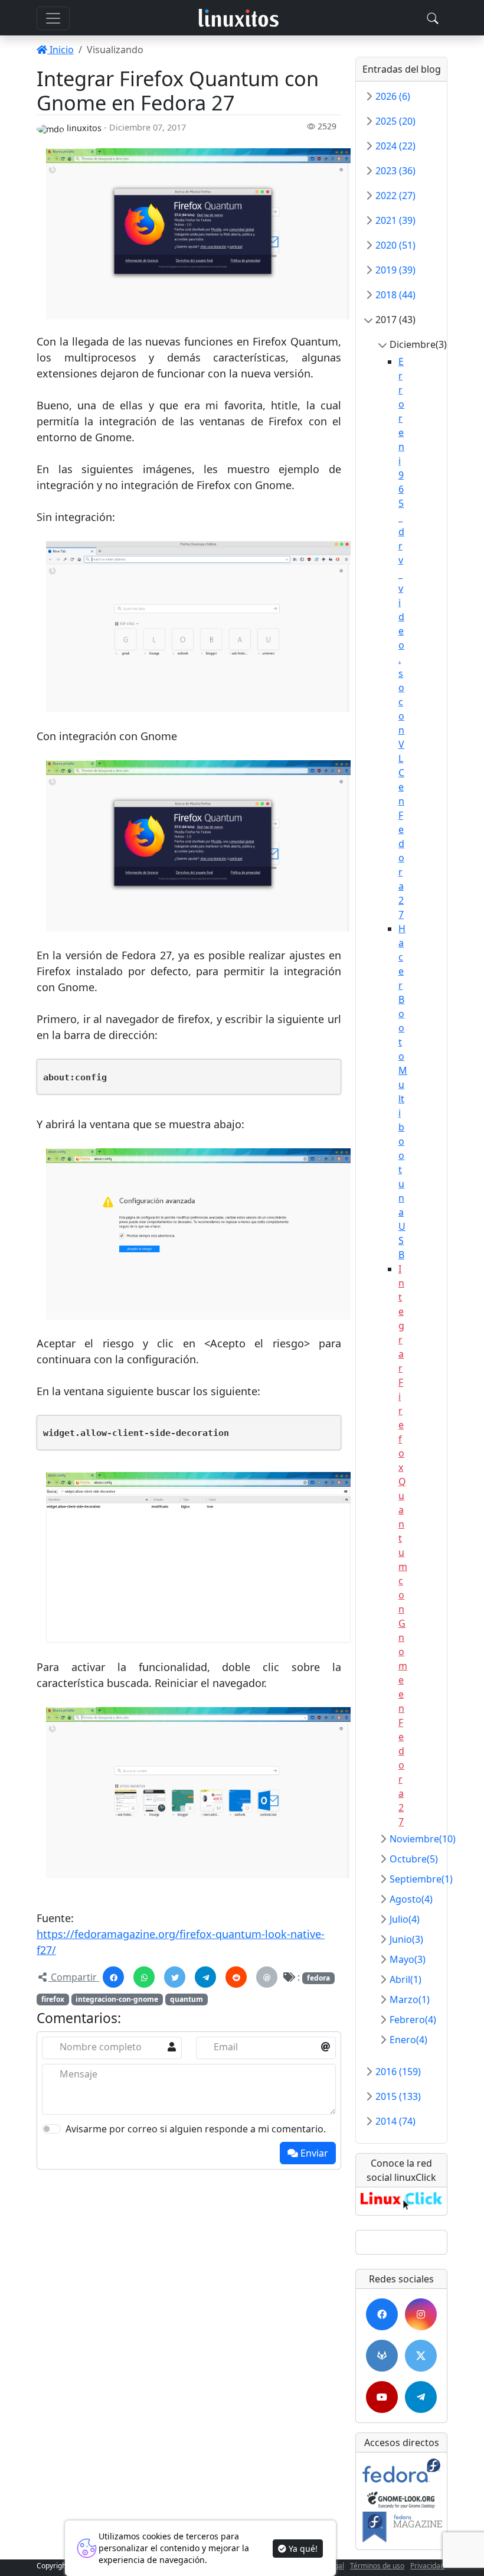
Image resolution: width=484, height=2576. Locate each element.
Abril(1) (405, 1979)
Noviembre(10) (423, 1839)
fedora (318, 1978)
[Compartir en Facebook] (113, 1977)
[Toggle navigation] (433, 18)
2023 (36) (395, 171)
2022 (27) (395, 196)
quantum (187, 1999)
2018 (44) (395, 295)
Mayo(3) (408, 1959)
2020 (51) (395, 245)
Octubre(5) (414, 1859)
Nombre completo (101, 2047)
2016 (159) (398, 2072)
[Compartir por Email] (267, 1977)
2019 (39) (395, 270)
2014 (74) (395, 2121)
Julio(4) (405, 1919)
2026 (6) (393, 96)
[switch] (51, 2129)
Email (226, 2047)
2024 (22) (395, 146)
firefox (53, 1999)
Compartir (74, 1977)
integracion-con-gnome (117, 1999)
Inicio (60, 50)
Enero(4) (408, 2040)
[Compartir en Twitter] (175, 1977)
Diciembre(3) (418, 344)
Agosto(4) (411, 1899)
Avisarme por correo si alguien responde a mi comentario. (196, 2129)
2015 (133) (398, 2096)
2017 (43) (395, 320)
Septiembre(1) (421, 1879)
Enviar (313, 2153)
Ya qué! (302, 2549)
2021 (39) (395, 220)
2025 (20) (395, 121)
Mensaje (79, 2074)
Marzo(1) (410, 1999)
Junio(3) (406, 1939)
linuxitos (84, 128)
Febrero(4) (413, 2020)
